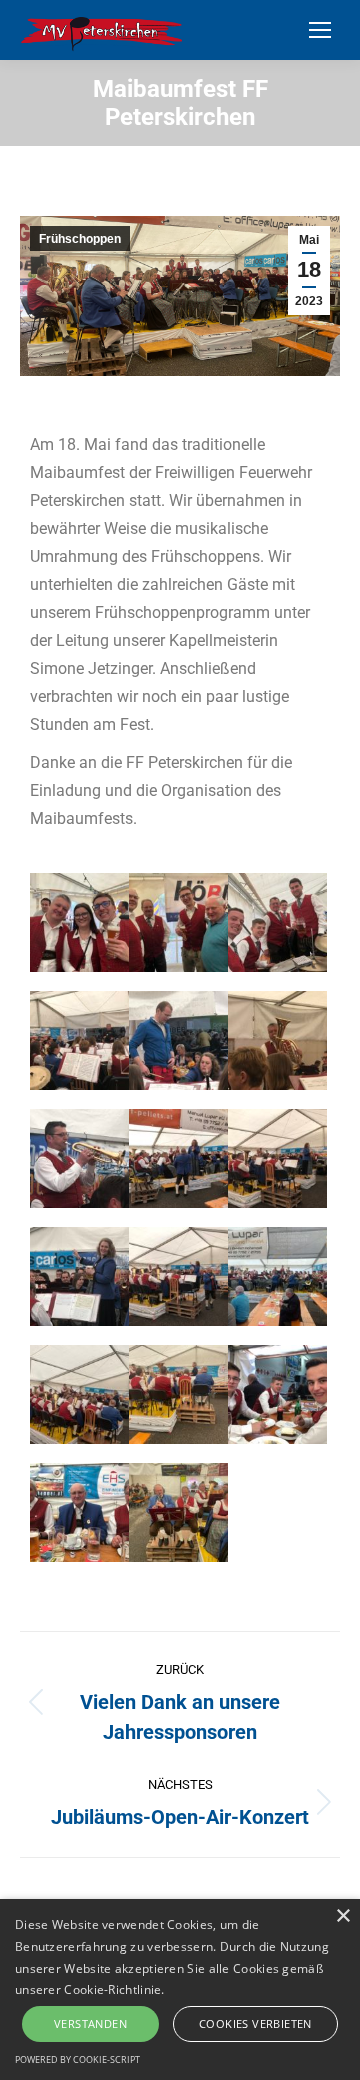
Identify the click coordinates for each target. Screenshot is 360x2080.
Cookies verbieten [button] (255, 2023)
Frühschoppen (80, 239)
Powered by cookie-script (77, 2059)
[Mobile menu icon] (320, 30)
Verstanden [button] (90, 2023)
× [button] (342, 1916)
